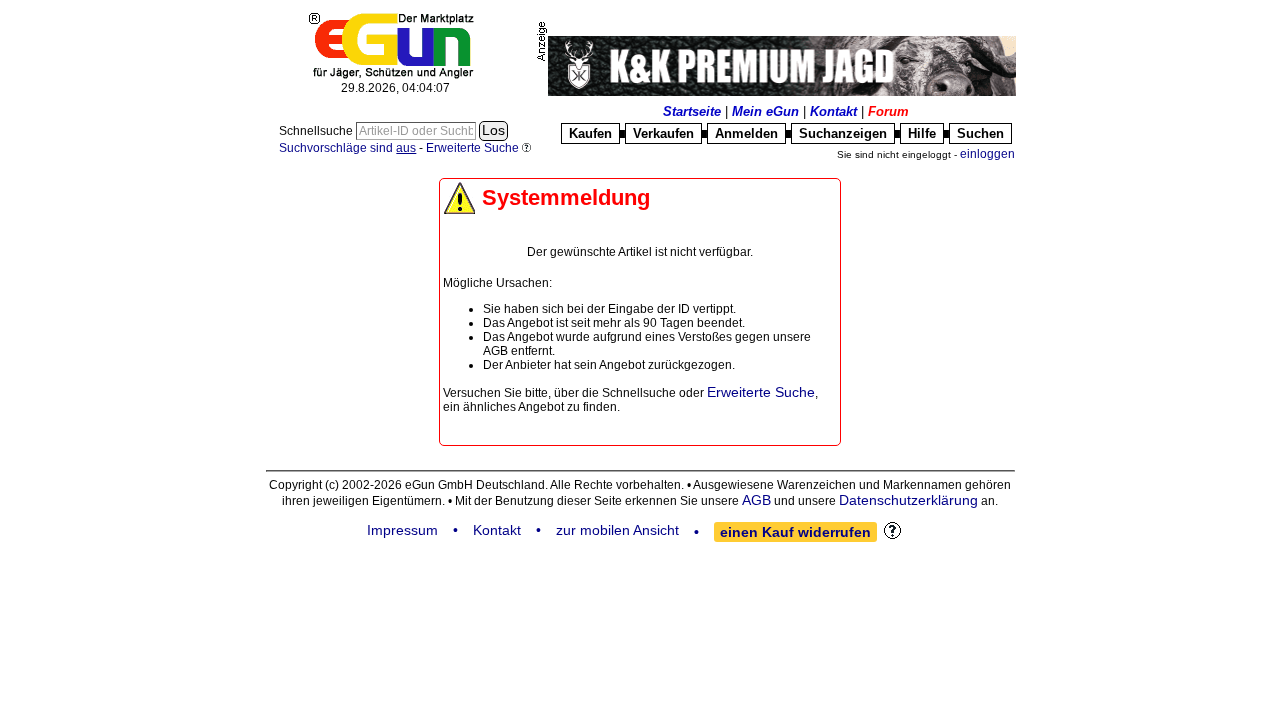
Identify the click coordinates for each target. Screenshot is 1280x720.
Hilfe (922, 133)
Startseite (692, 111)
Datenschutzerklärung (908, 500)
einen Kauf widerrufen (795, 532)
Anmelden (746, 133)
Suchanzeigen (843, 133)
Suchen (980, 133)
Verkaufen (663, 133)
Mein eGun (765, 111)
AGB (756, 500)
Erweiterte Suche (761, 392)
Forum (888, 111)
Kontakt (833, 111)
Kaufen (590, 133)
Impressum (402, 530)
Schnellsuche (317, 131)
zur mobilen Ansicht (617, 530)
